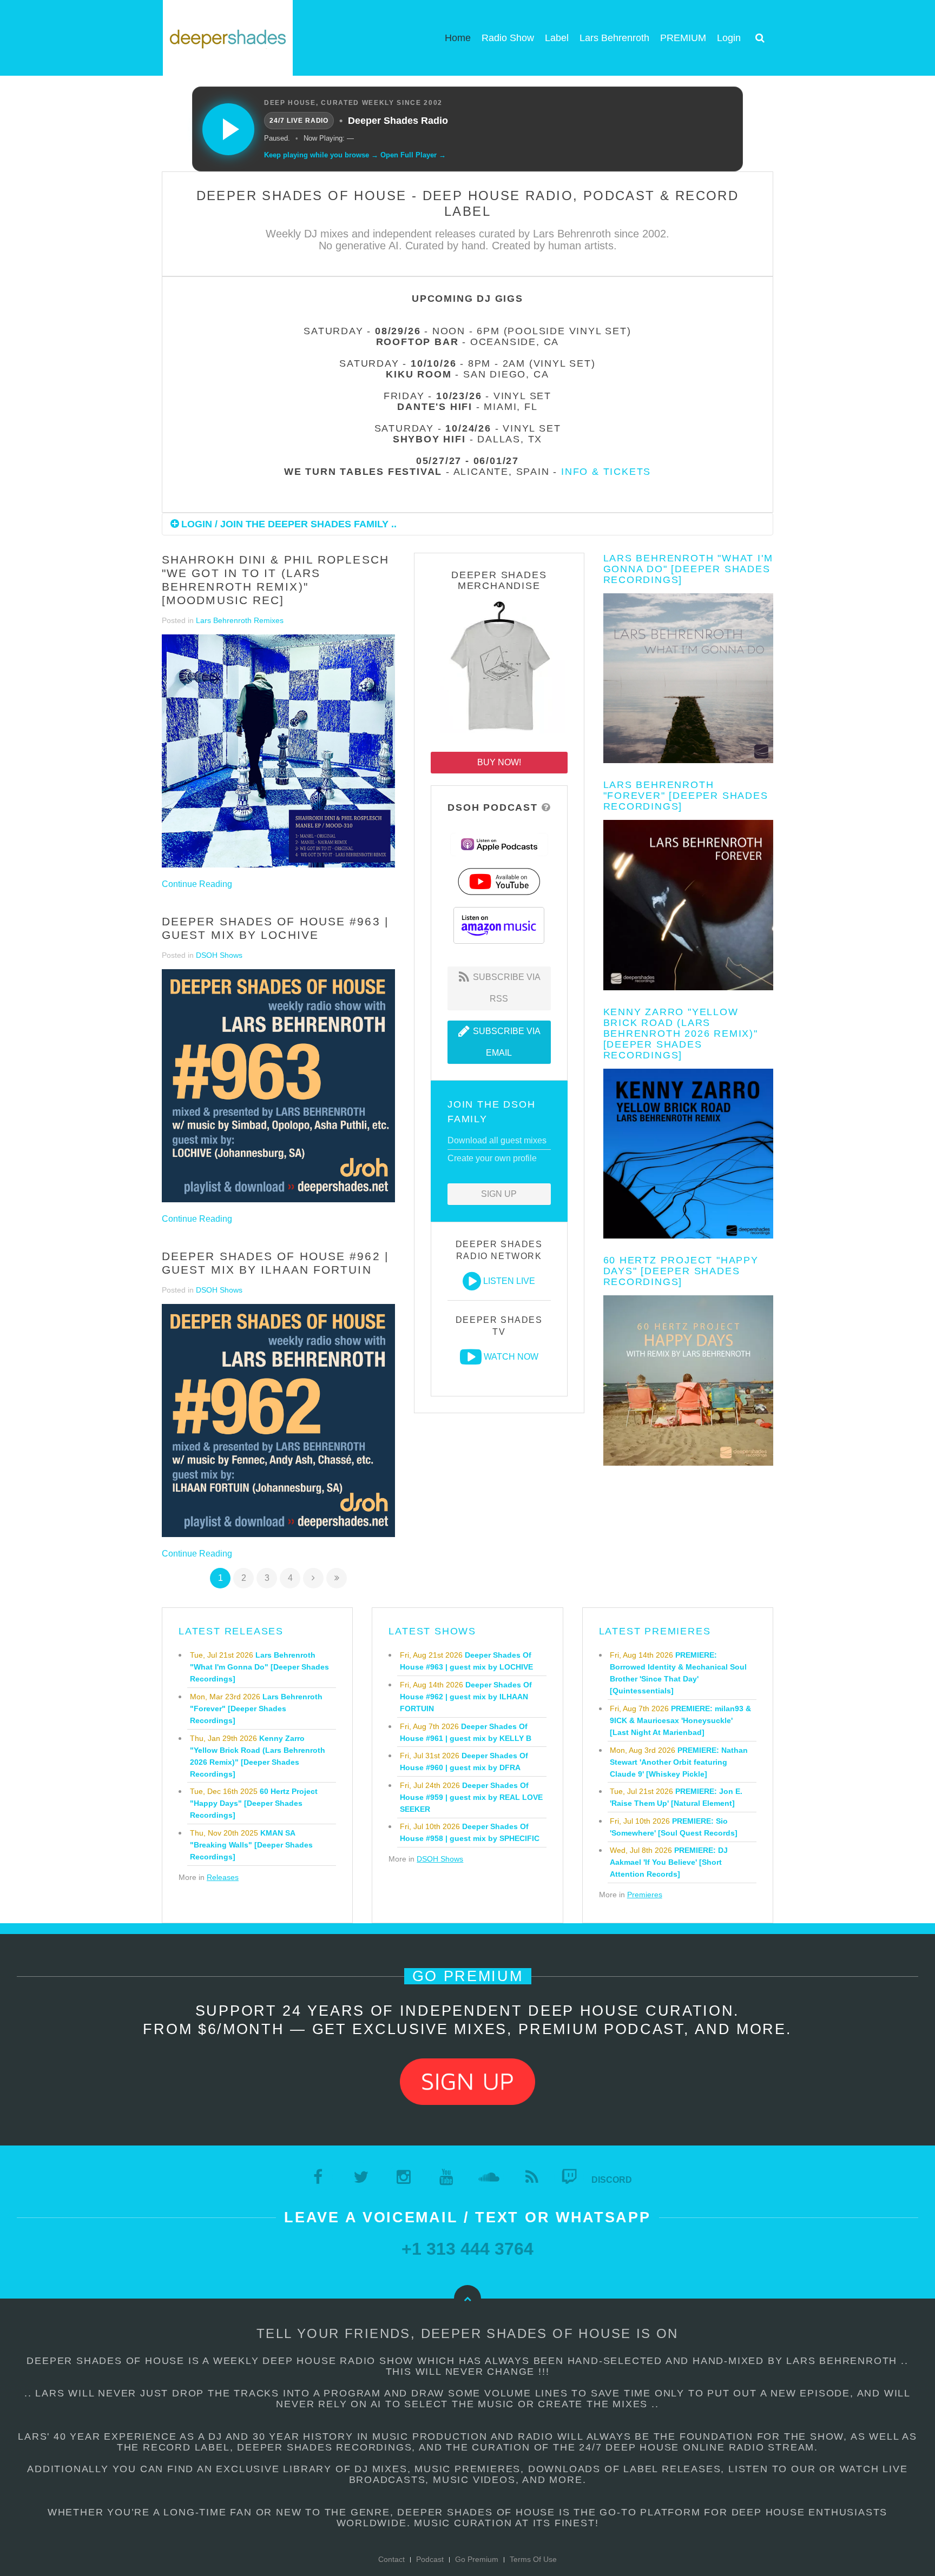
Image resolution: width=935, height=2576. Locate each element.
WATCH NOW (511, 1357)
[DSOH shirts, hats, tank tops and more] (499, 669)
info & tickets (606, 472)
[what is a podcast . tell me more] (546, 807)
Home (458, 38)
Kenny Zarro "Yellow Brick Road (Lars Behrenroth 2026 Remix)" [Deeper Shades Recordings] (681, 1034)
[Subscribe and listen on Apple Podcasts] (499, 844)
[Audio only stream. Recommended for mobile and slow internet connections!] (472, 1281)
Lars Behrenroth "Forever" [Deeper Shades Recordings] (686, 796)
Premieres (645, 1895)
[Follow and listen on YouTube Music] (499, 881)
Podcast (430, 2559)
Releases (223, 1877)
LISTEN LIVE (509, 1281)
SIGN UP (499, 1194)
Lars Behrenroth (614, 38)
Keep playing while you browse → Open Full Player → (355, 155)
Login (729, 38)
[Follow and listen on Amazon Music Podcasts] (499, 925)
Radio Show (508, 38)
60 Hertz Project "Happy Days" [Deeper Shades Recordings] (681, 1271)
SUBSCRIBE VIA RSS (506, 988)
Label (557, 38)
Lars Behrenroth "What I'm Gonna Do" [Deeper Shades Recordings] (688, 569)
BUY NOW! (499, 762)
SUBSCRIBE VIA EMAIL (506, 1042)
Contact (391, 2559)
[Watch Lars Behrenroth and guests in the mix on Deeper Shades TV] (471, 1357)
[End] (337, 1578)
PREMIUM (683, 38)
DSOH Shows (219, 955)
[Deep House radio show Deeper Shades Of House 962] (278, 1421)
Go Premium (477, 2559)
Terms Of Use (533, 2559)
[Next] (313, 1578)
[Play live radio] (228, 129)
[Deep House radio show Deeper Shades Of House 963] (278, 1086)
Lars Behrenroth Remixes (240, 620)
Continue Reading (197, 884)
